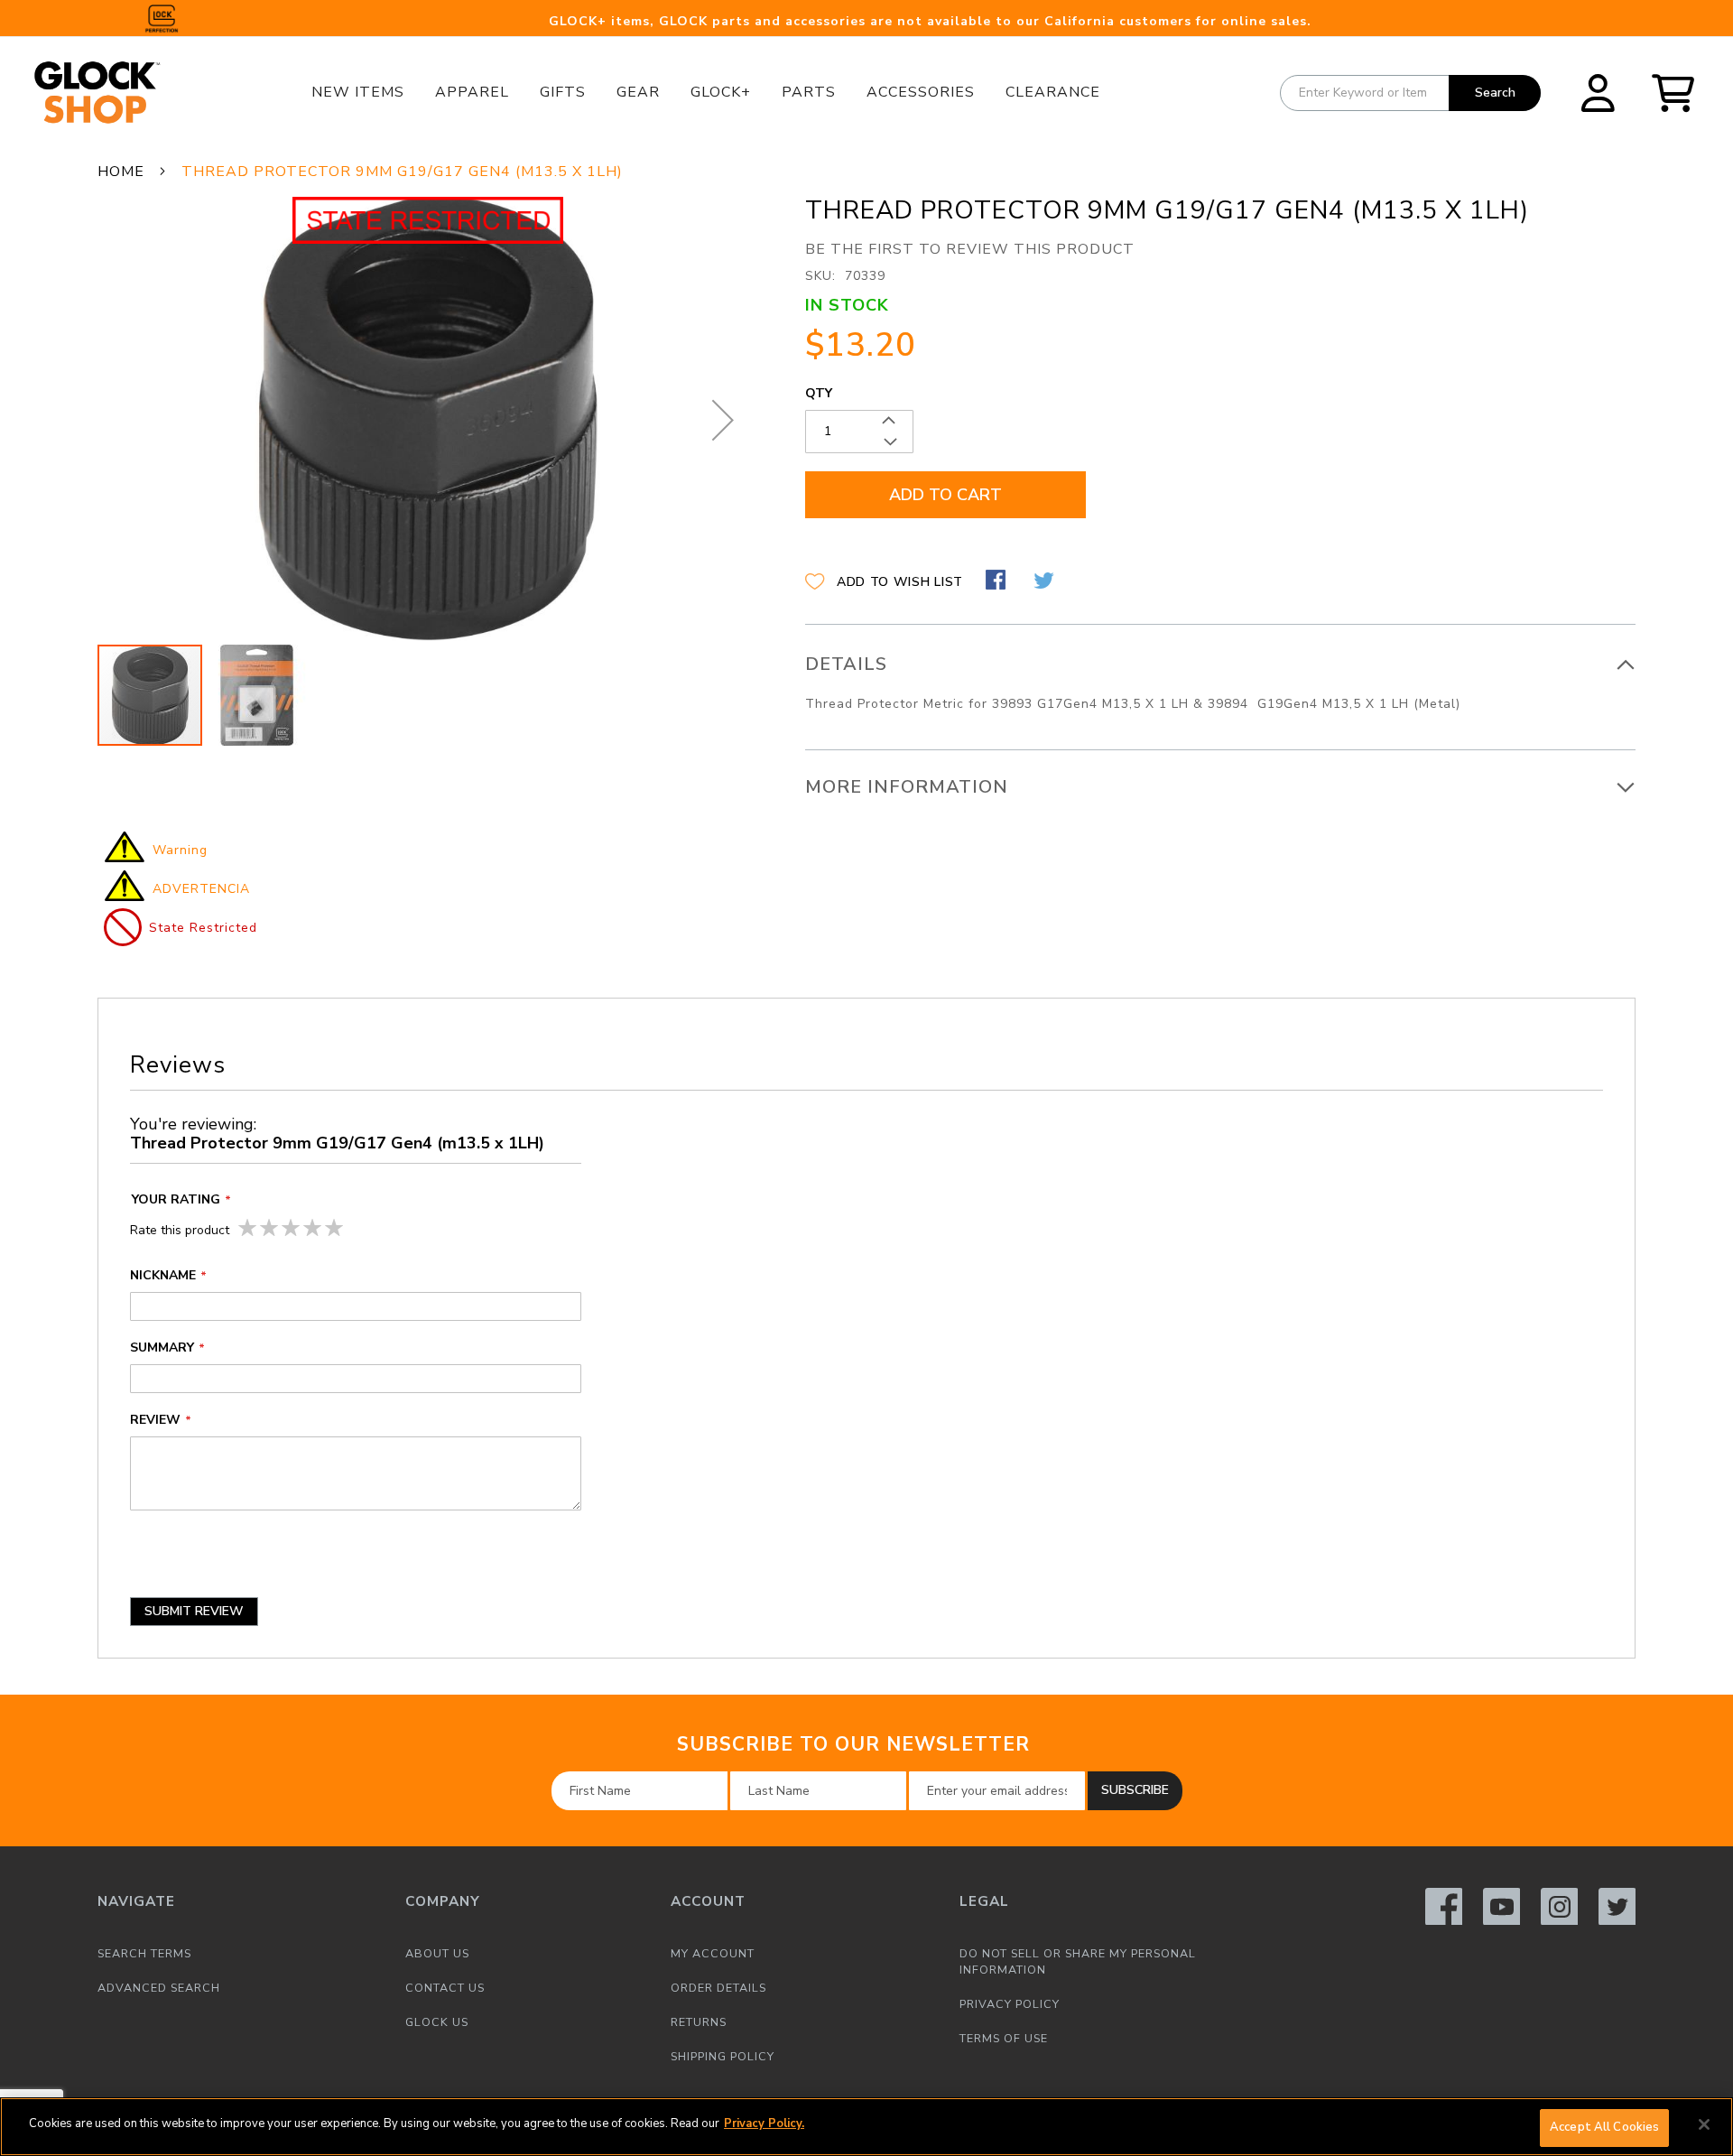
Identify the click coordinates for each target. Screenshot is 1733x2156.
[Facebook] (1444, 1906)
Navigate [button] (136, 1901)
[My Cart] (1679, 93)
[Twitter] (1617, 1906)
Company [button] (443, 1901)
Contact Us (445, 1988)
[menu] (706, 93)
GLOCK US (437, 2022)
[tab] (1220, 687)
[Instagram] (1559, 1906)
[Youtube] (1501, 1906)
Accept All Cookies (1604, 2127)
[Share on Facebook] (998, 582)
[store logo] (122, 93)
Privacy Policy (1010, 2004)
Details (846, 664)
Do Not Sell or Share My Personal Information (1078, 1961)
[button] (1599, 92)
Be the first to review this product (970, 249)
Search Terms (144, 1953)
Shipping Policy (723, 2056)
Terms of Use (1004, 2038)
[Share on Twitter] (1046, 582)
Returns (699, 2022)
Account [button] (708, 1901)
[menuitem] (358, 92)
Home (121, 172)
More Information (907, 787)
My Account (713, 1953)
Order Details (718, 1988)
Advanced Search (159, 1988)
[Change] (1599, 93)
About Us (437, 1953)
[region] (866, 2127)
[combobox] (1410, 93)
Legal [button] (984, 1901)
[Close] (1704, 2124)
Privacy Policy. (764, 2123)
